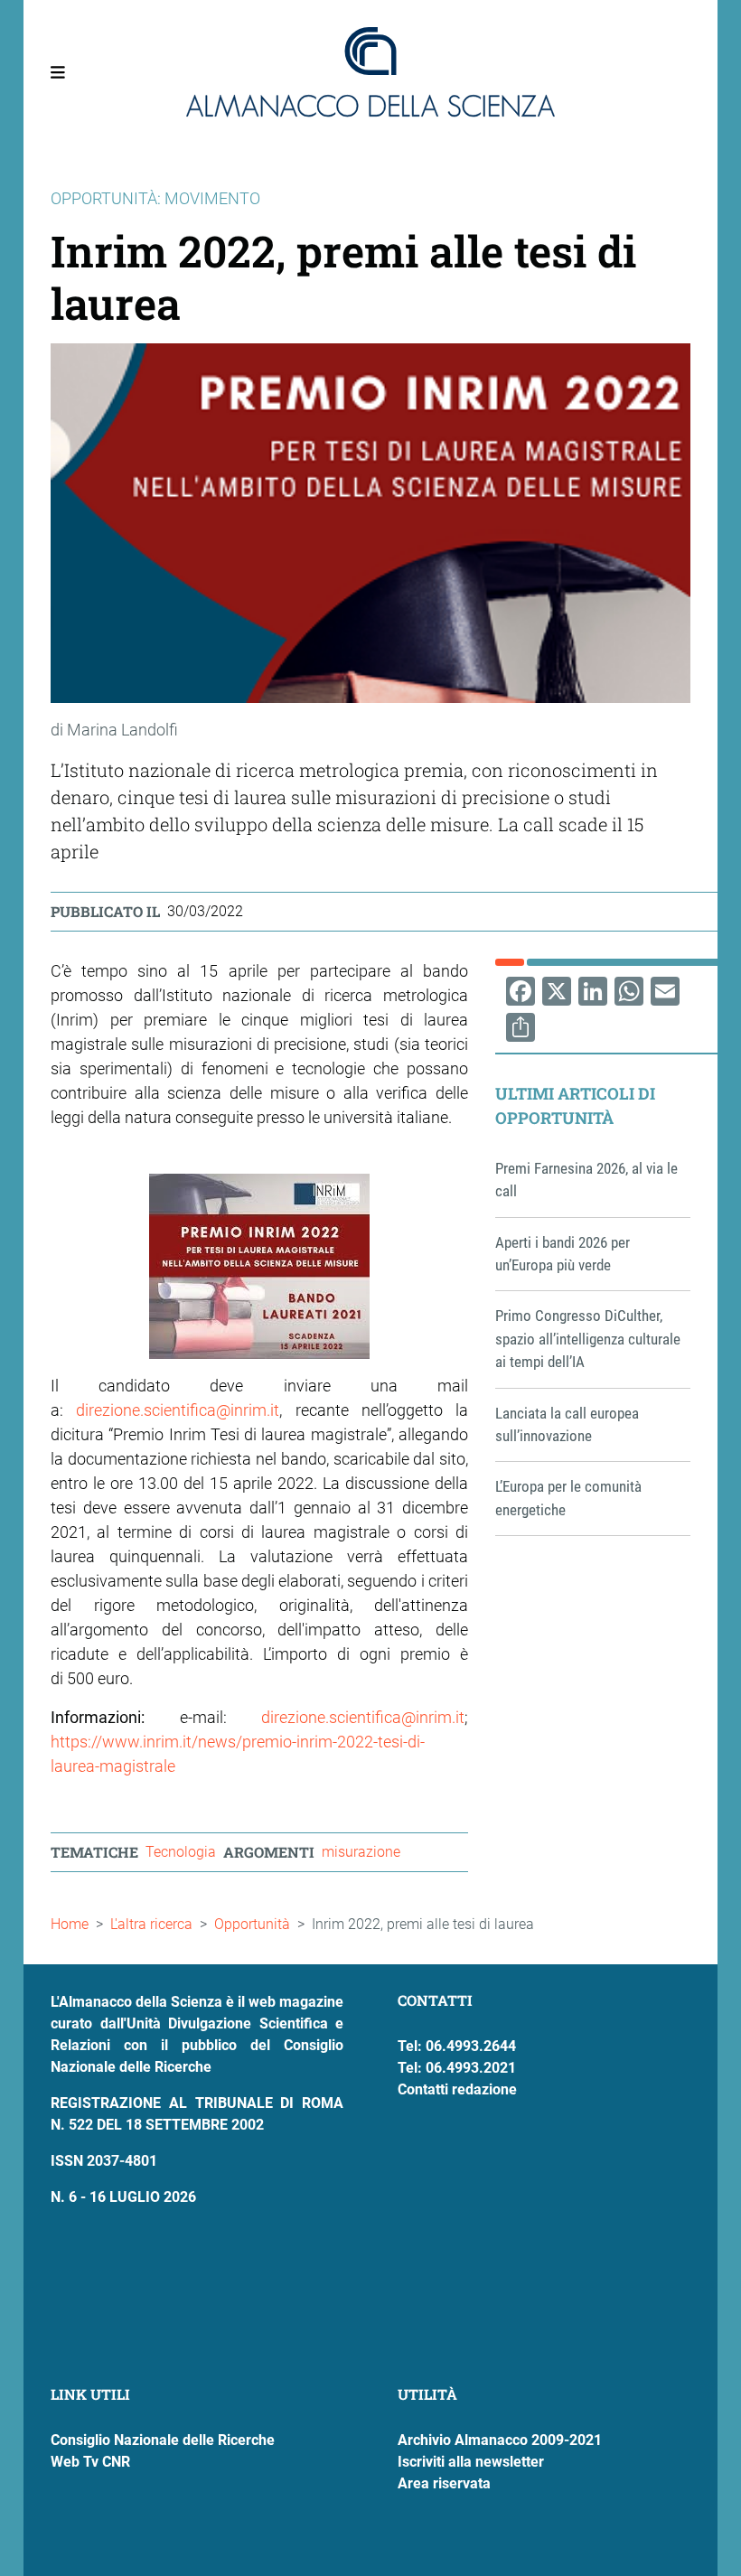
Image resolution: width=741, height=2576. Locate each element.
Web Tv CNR (90, 2462)
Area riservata (444, 2483)
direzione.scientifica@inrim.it (178, 1410)
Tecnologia (181, 1852)
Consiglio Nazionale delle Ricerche (163, 2440)
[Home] (370, 72)
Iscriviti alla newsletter (471, 2462)
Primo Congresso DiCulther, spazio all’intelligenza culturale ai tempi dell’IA (588, 1339)
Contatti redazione (457, 2089)
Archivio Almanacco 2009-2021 (500, 2440)
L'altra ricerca (151, 1924)
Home (70, 1924)
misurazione (361, 1852)
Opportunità (252, 1924)
